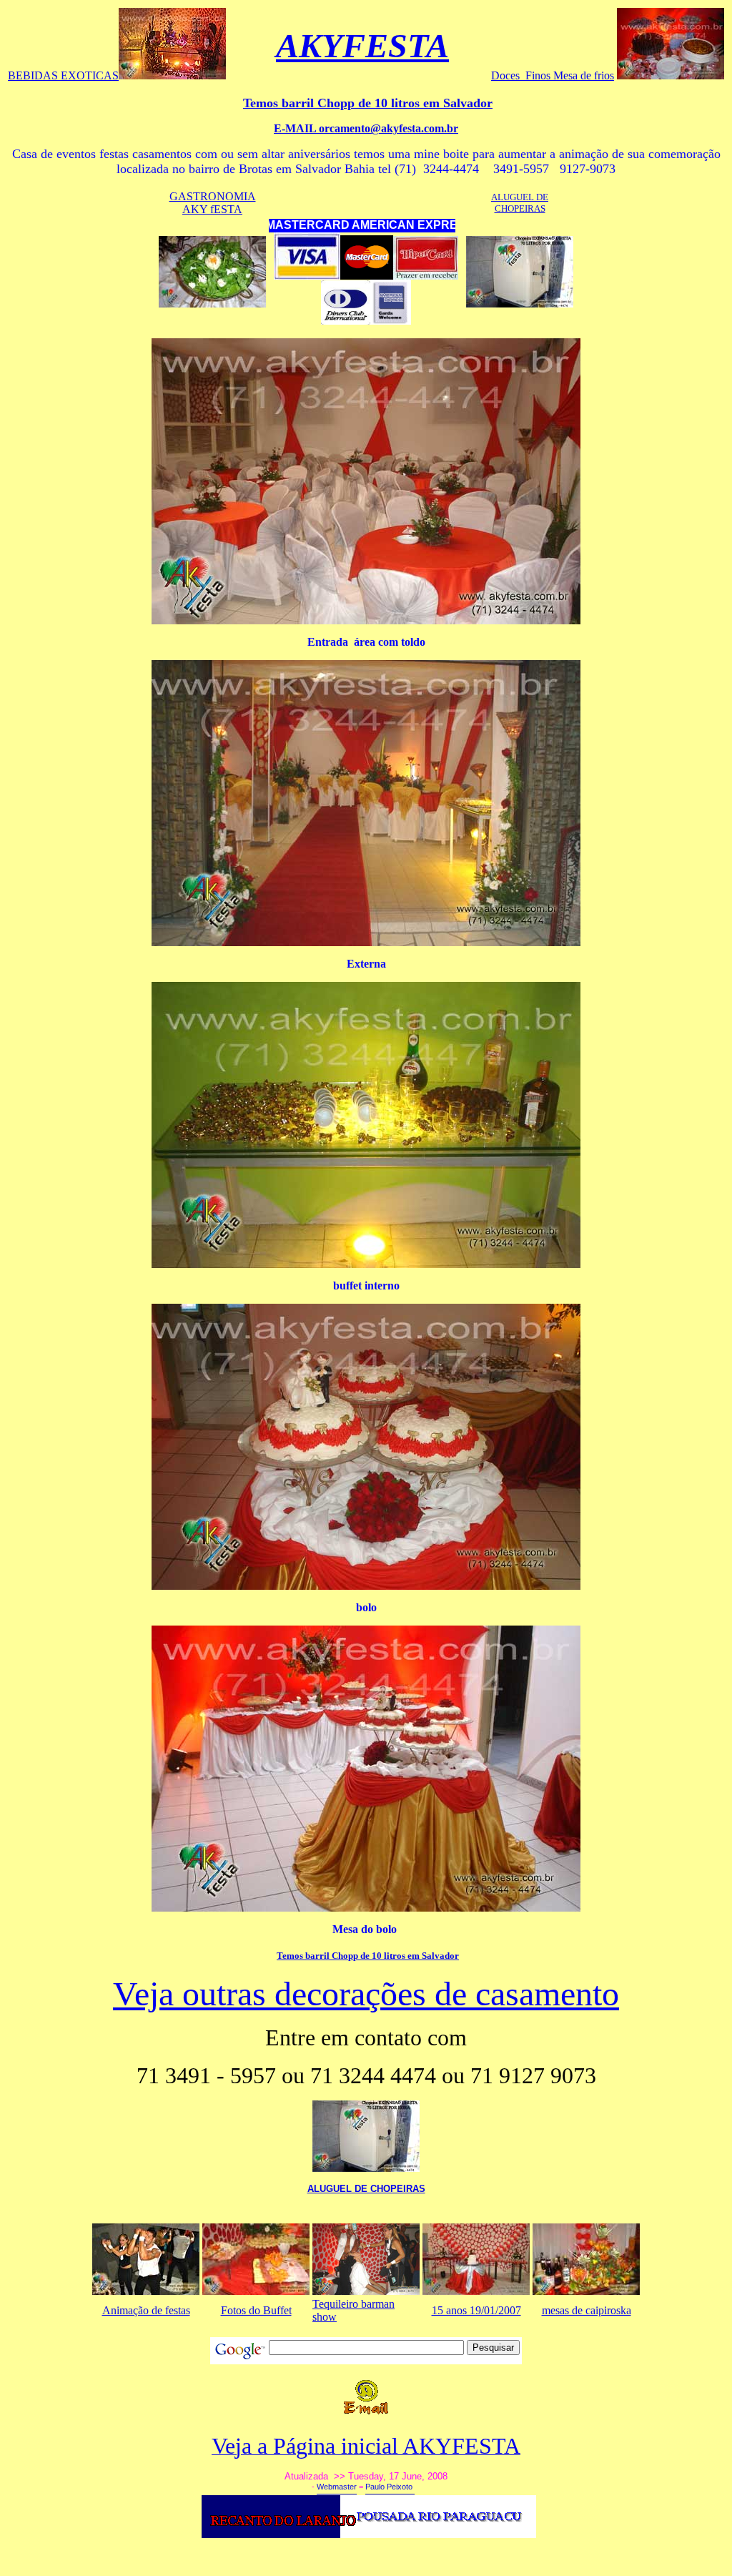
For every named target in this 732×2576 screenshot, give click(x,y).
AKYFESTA (362, 45)
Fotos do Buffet (256, 2310)
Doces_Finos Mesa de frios (553, 75)
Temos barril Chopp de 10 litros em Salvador (368, 1956)
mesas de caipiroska (587, 2310)
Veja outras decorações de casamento (366, 1994)
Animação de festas (146, 2310)
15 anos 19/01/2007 (476, 2310)
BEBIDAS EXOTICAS (63, 75)
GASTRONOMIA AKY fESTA (213, 203)
